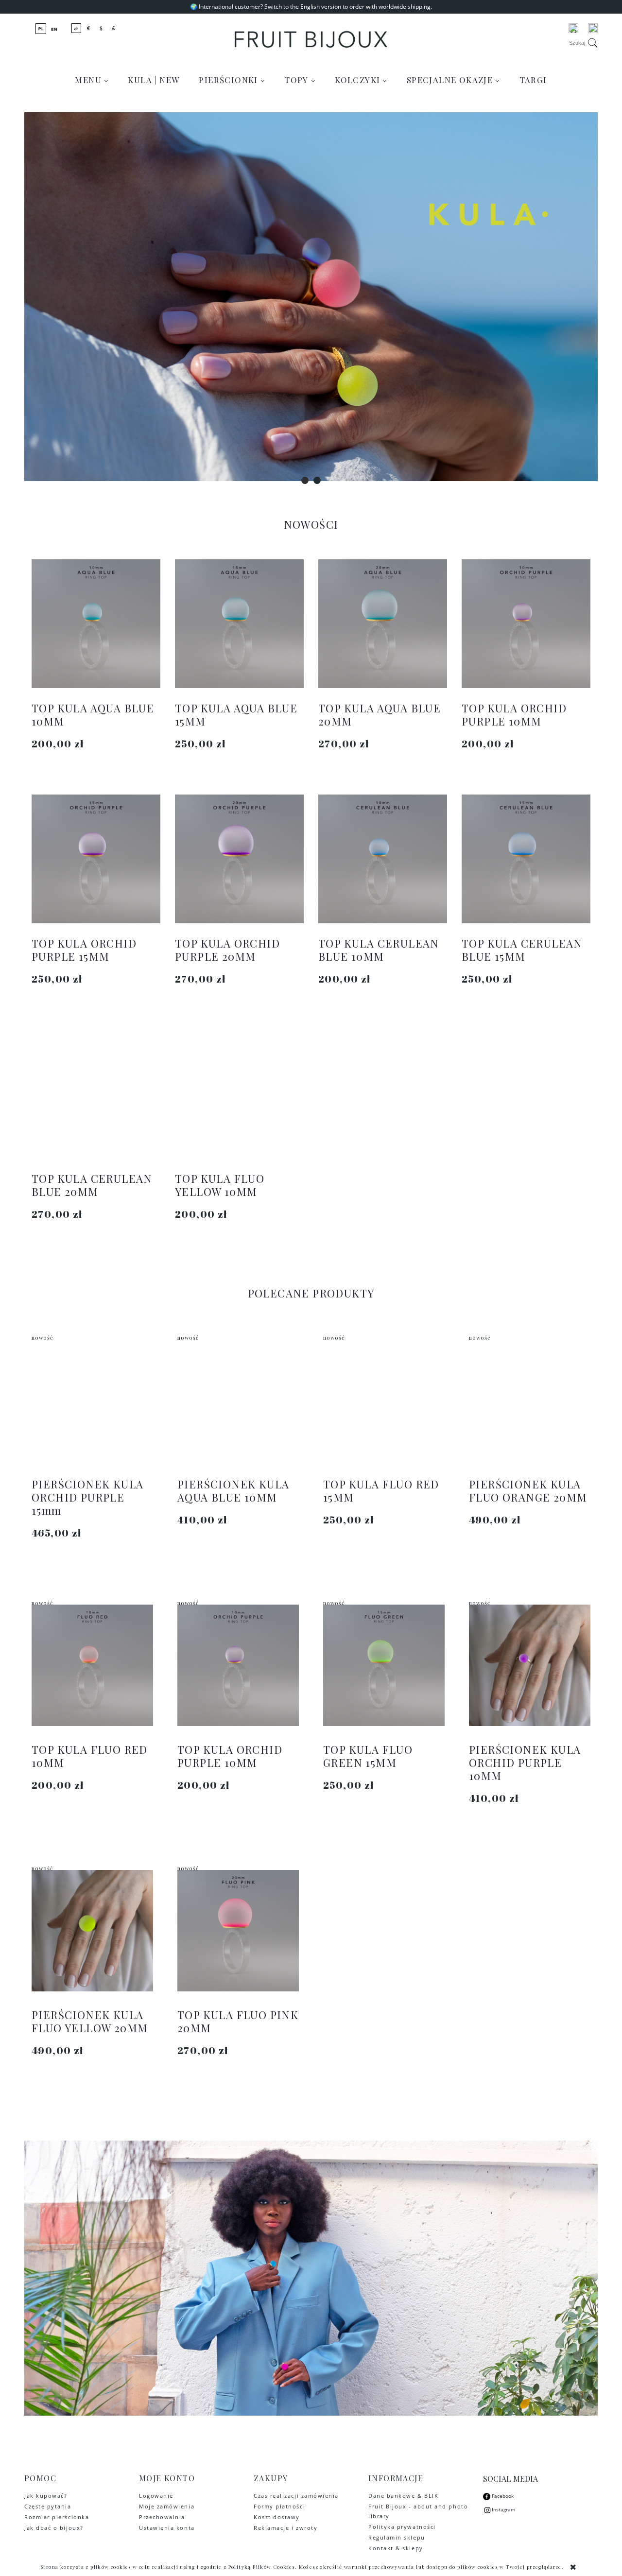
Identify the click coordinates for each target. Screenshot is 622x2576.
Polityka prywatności (402, 2527)
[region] (311, 297)
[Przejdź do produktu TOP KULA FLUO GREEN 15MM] (384, 1665)
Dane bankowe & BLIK (403, 2496)
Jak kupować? (46, 2496)
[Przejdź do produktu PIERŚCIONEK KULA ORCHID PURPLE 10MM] (530, 1665)
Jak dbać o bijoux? (54, 2528)
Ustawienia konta (167, 2528)
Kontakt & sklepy (396, 2548)
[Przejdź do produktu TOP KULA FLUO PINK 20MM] (238, 1931)
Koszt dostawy (277, 2517)
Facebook (502, 2496)
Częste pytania (48, 2506)
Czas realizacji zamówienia (296, 2496)
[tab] (305, 480)
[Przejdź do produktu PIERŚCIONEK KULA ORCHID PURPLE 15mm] (92, 1400)
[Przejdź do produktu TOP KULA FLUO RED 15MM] (384, 1400)
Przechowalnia (162, 2517)
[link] (311, 297)
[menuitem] (92, 80)
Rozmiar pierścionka (57, 2517)
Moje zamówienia (167, 2506)
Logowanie (156, 2496)
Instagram (503, 2509)
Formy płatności (279, 2506)
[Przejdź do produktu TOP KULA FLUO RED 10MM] (92, 1665)
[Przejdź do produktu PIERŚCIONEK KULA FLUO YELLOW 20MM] (92, 1931)
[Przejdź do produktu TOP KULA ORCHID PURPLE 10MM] (238, 1665)
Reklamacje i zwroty (285, 2528)
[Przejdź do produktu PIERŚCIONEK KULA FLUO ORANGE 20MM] (530, 1400)
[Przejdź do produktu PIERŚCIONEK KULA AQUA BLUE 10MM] (238, 1400)
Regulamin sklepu (397, 2537)
